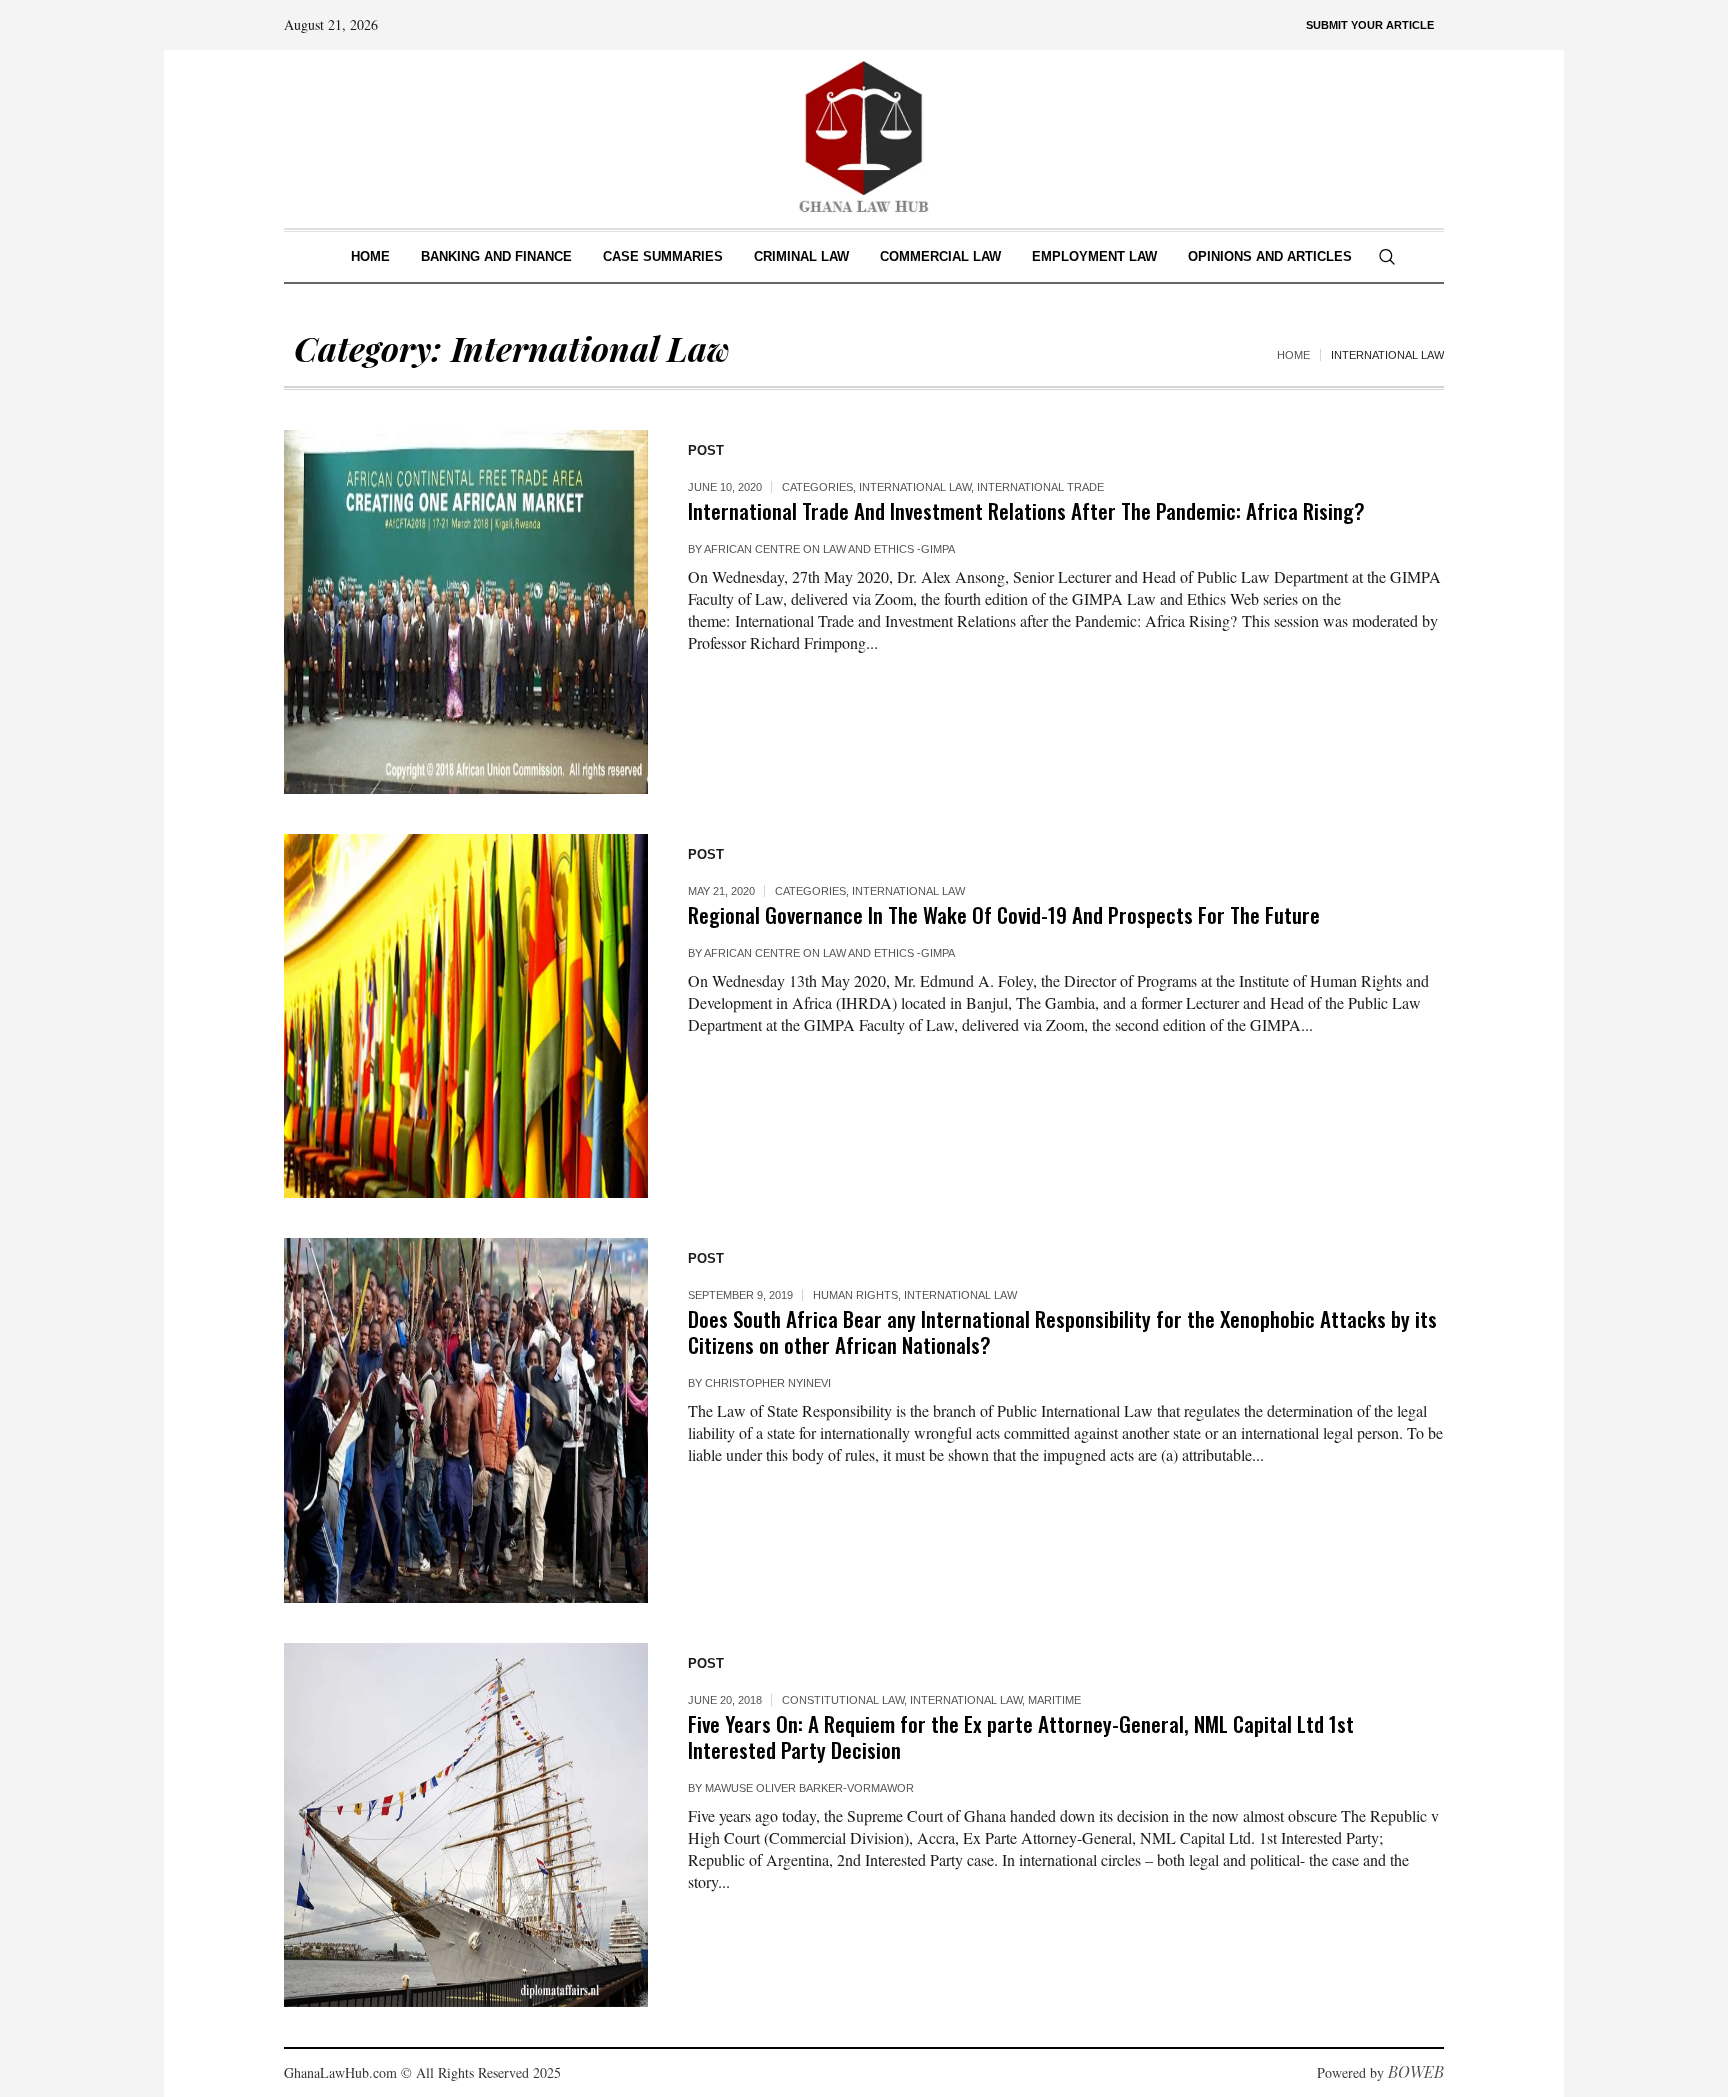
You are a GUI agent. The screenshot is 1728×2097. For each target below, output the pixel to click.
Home (1293, 355)
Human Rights (855, 1295)
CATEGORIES (817, 487)
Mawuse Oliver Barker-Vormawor (809, 1788)
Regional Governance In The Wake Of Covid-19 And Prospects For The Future (1004, 914)
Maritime (1054, 1700)
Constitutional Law (843, 1700)
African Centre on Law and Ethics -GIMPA (829, 549)
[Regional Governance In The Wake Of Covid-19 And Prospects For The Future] (466, 1016)
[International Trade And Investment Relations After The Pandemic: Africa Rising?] (466, 612)
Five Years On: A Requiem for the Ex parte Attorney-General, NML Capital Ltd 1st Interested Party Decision (1021, 1736)
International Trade (1040, 487)
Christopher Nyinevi (768, 1383)
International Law (915, 487)
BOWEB (1416, 2071)
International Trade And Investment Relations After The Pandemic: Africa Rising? (1026, 510)
